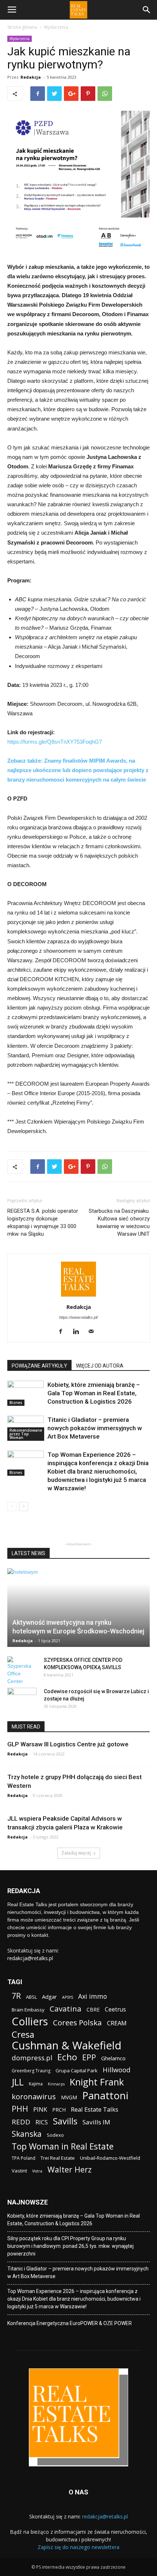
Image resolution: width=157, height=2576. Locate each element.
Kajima (36, 2084)
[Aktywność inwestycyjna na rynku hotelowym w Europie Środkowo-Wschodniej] (78, 1608)
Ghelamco (113, 2058)
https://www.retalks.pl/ (78, 1317)
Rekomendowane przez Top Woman (26, 1434)
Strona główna (22, 27)
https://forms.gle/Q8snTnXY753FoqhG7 (55, 742)
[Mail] (94, 1332)
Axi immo (93, 1996)
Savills (65, 2121)
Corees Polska (77, 2023)
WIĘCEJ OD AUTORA (100, 1366)
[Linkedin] (79, 1332)
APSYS (68, 1997)
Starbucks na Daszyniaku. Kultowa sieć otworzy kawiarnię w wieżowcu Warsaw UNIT (119, 1222)
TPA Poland (24, 2158)
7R (16, 1996)
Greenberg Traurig (31, 2071)
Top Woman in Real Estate (63, 2146)
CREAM (117, 2023)
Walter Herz (70, 2169)
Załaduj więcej (76, 1853)
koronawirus (34, 2097)
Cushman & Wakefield (67, 2046)
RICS (42, 2122)
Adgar (49, 1997)
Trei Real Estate (58, 2158)
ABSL (31, 1997)
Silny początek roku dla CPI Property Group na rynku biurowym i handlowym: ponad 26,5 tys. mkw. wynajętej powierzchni (70, 2246)
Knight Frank (97, 2082)
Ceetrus (115, 2009)
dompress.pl (32, 2058)
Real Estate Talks (95, 2109)
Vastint (19, 2171)
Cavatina (66, 2009)
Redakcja (31, 77)
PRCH (59, 2110)
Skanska (27, 2134)
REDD (21, 2122)
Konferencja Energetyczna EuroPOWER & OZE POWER (70, 2323)
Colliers (30, 2021)
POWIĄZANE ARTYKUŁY (39, 1366)
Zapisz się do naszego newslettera (78, 2547)
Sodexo (55, 2135)
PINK (40, 2109)
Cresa (23, 2034)
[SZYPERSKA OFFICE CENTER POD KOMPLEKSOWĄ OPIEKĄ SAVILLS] (22, 1671)
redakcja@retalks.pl (30, 1958)
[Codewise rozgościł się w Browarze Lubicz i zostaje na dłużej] (22, 1699)
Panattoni (105, 2095)
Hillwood (116, 2070)
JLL (18, 2082)
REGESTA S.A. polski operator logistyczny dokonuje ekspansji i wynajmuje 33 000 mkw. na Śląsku (43, 1222)
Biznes (16, 1403)
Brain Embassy (28, 2010)
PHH (20, 2109)
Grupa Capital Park (76, 2070)
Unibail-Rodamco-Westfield (110, 2158)
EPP (89, 2058)
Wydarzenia (56, 27)
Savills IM (96, 2122)
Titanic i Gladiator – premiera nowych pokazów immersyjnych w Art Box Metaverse (95, 1428)
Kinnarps (56, 2084)
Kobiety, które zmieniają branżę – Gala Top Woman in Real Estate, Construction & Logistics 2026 (94, 1393)
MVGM (69, 2097)
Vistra (37, 2171)
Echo (67, 2057)
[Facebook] (63, 1332)
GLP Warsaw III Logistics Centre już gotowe (68, 1744)
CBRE (93, 2009)
